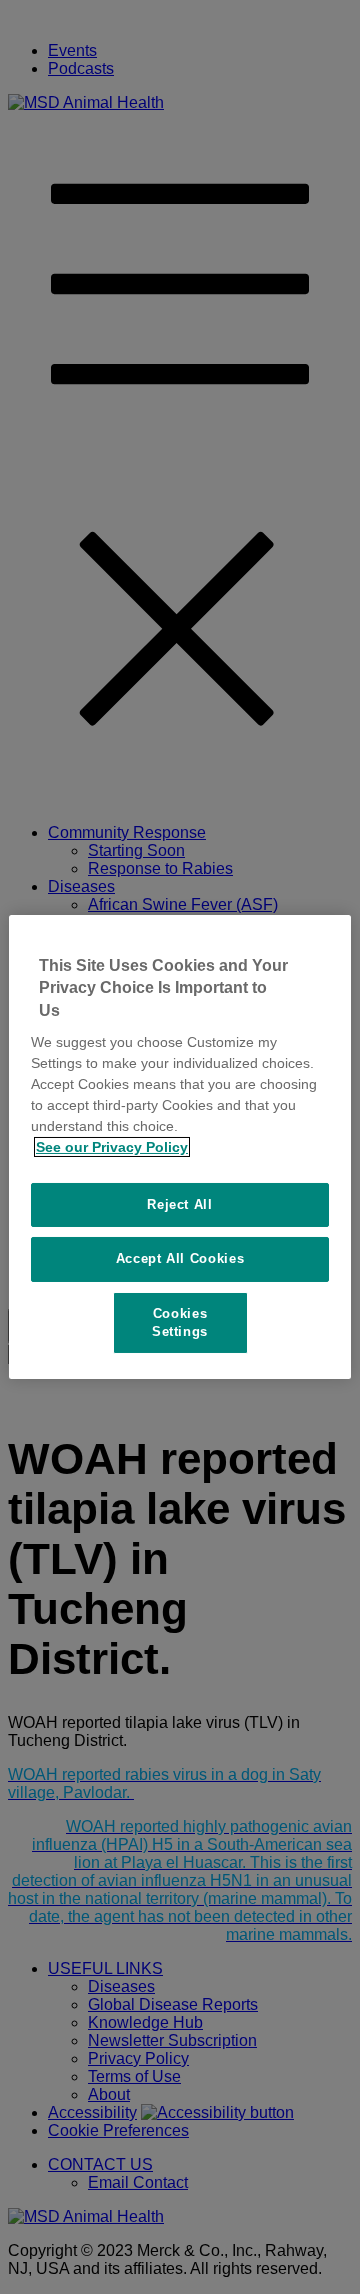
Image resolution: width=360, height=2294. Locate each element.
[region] (180, 1147)
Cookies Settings (180, 1322)
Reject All (180, 1204)
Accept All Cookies (180, 1258)
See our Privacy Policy (112, 1147)
